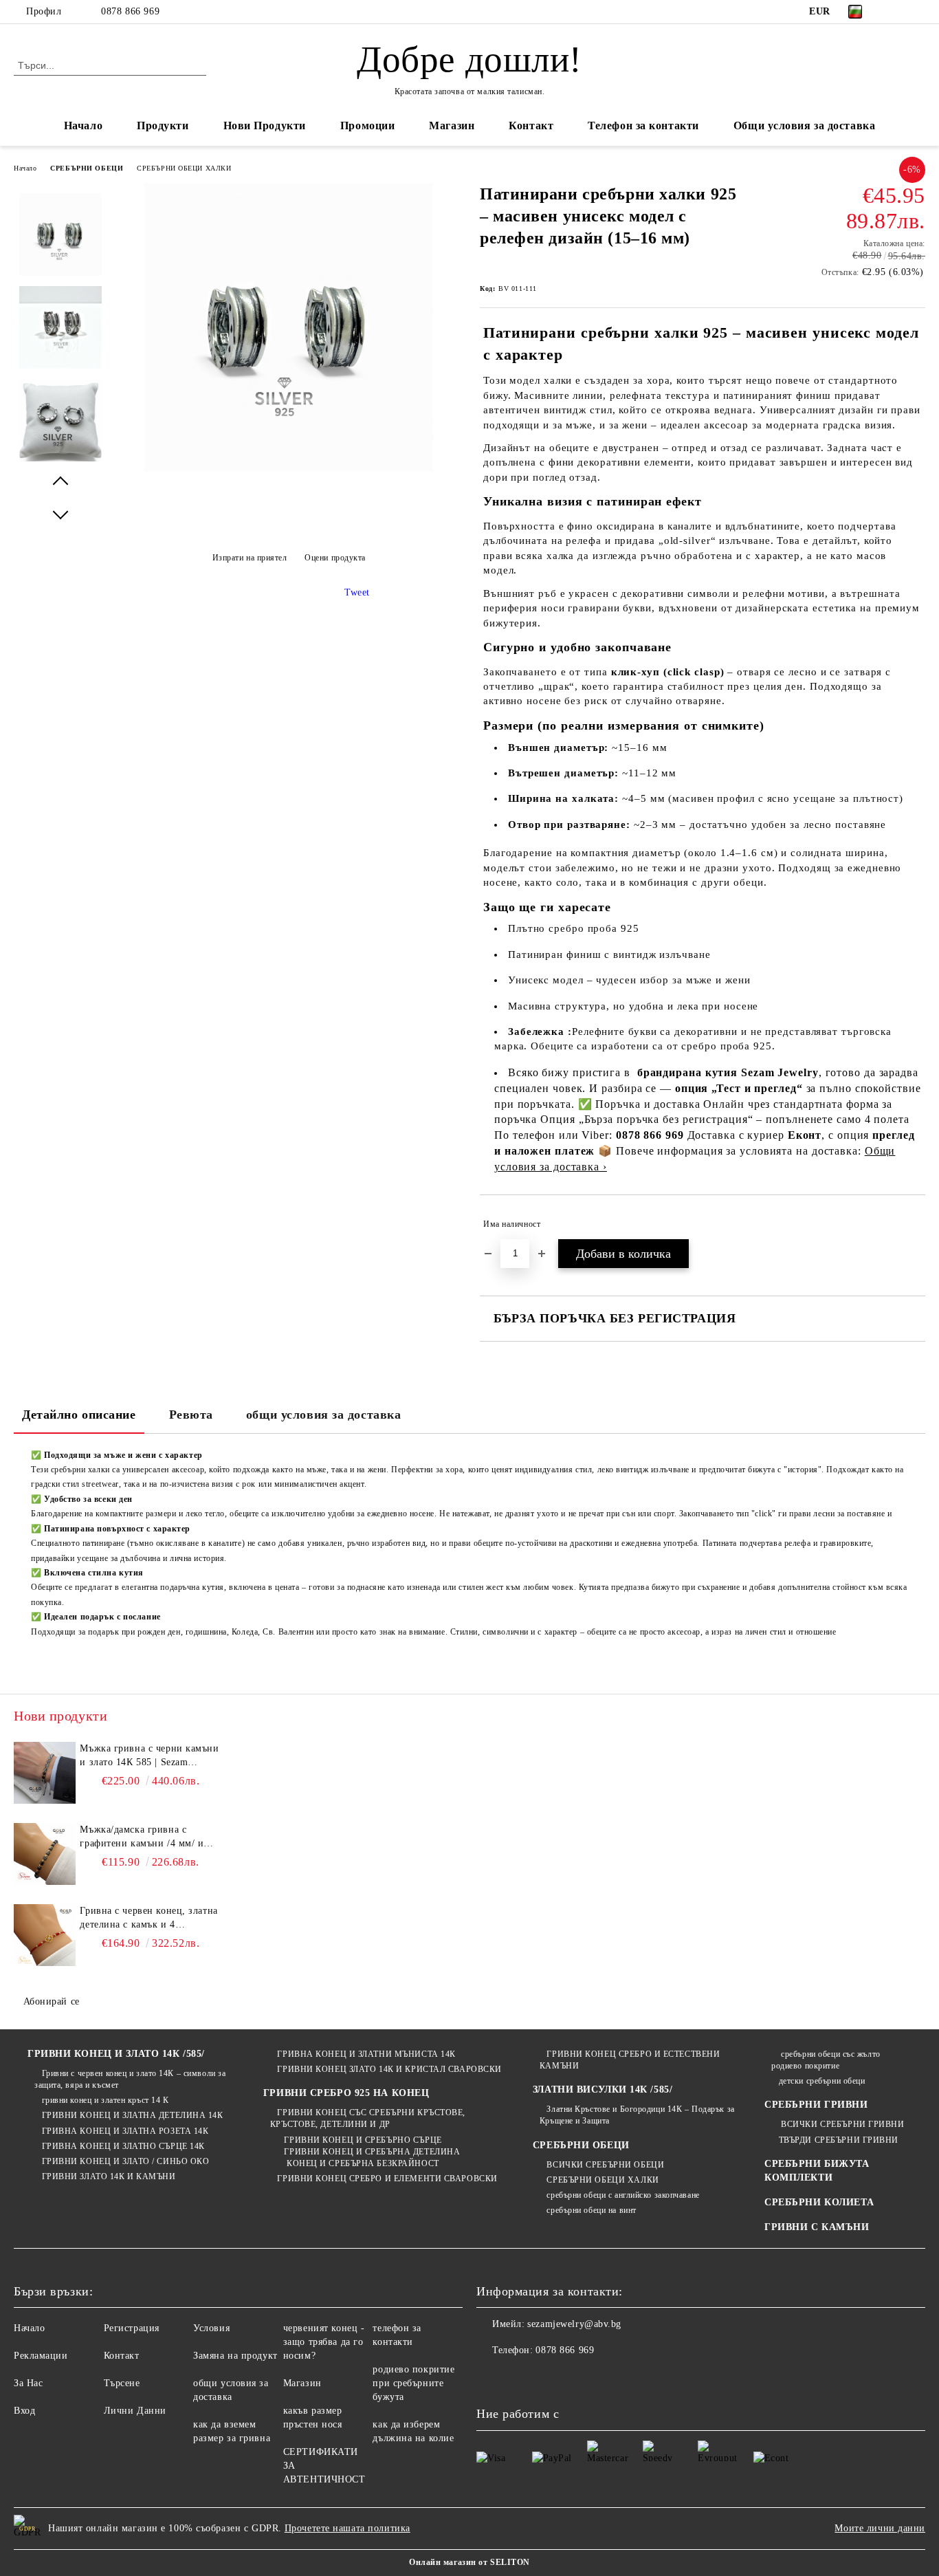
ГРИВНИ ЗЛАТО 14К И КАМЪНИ (109, 2176)
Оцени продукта (335, 558)
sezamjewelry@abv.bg (574, 2324)
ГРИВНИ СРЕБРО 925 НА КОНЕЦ (346, 2093)
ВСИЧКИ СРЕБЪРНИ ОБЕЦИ (605, 2165)
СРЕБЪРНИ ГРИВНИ (816, 2105)
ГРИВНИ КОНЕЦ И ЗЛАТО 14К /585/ (116, 2054)
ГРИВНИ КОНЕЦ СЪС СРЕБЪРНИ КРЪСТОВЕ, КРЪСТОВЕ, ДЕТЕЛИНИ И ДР (368, 2118)
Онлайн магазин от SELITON (469, 2562)
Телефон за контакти (643, 125)
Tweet (357, 592)
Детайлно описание (79, 1415)
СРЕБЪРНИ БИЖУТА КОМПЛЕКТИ (817, 2171)
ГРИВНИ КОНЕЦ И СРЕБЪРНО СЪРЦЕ (363, 2140)
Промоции (367, 125)
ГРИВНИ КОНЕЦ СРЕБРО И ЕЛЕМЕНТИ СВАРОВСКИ (387, 2179)
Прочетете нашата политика (347, 2528)
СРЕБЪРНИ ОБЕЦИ (87, 168)
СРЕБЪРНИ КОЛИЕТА (819, 2202)
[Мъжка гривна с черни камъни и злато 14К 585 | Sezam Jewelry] (45, 1773)
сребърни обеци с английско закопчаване (623, 2195)
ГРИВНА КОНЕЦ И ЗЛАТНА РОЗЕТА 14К (125, 2131)
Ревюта (191, 1415)
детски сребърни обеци (822, 2081)
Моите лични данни (880, 2528)
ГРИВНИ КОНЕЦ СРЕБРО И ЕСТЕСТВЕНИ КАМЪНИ (630, 2060)
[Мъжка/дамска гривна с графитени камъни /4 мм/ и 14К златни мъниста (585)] (45, 1854)
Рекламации (41, 2356)
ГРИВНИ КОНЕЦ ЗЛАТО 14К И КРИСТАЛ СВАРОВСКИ (389, 2069)
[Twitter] (918, 12)
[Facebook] (897, 12)
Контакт (531, 125)
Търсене (122, 2383)
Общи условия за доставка (804, 125)
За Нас (28, 2383)
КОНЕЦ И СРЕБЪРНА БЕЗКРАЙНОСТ (361, 2163)
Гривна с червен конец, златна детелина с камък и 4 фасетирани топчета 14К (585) (148, 1919)
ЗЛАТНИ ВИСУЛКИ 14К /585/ (603, 2089)
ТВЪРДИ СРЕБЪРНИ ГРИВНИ (839, 2140)
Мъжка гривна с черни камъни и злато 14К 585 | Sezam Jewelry (149, 1756)
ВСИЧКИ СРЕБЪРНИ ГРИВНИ (841, 2124)
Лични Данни (135, 2411)
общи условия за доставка (323, 1415)
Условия (211, 2328)
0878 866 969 (130, 11)
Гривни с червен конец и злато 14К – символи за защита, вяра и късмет (130, 2079)
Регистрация (132, 2328)
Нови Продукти (265, 125)
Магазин (452, 125)
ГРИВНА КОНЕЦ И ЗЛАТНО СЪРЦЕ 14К (123, 2146)
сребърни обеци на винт (591, 2210)
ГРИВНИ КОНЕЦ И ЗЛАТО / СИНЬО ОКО (125, 2161)
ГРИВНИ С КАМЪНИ (817, 2227)
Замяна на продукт (235, 2356)
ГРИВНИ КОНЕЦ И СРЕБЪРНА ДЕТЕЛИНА (372, 2152)
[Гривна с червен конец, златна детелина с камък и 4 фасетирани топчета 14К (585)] (45, 1935)
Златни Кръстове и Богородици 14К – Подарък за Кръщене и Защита (637, 2115)
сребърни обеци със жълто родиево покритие (826, 2060)
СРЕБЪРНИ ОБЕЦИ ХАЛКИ (184, 168)
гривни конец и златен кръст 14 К (105, 2100)
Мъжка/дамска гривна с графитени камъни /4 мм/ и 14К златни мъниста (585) (142, 1837)
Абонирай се (52, 2001)
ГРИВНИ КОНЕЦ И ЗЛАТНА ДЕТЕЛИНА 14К (133, 2115)
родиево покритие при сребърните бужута (413, 2383)
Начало (83, 125)
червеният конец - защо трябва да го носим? (324, 2342)
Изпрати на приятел (250, 558)
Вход (24, 2411)
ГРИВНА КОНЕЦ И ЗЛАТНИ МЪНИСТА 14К (366, 2054)
